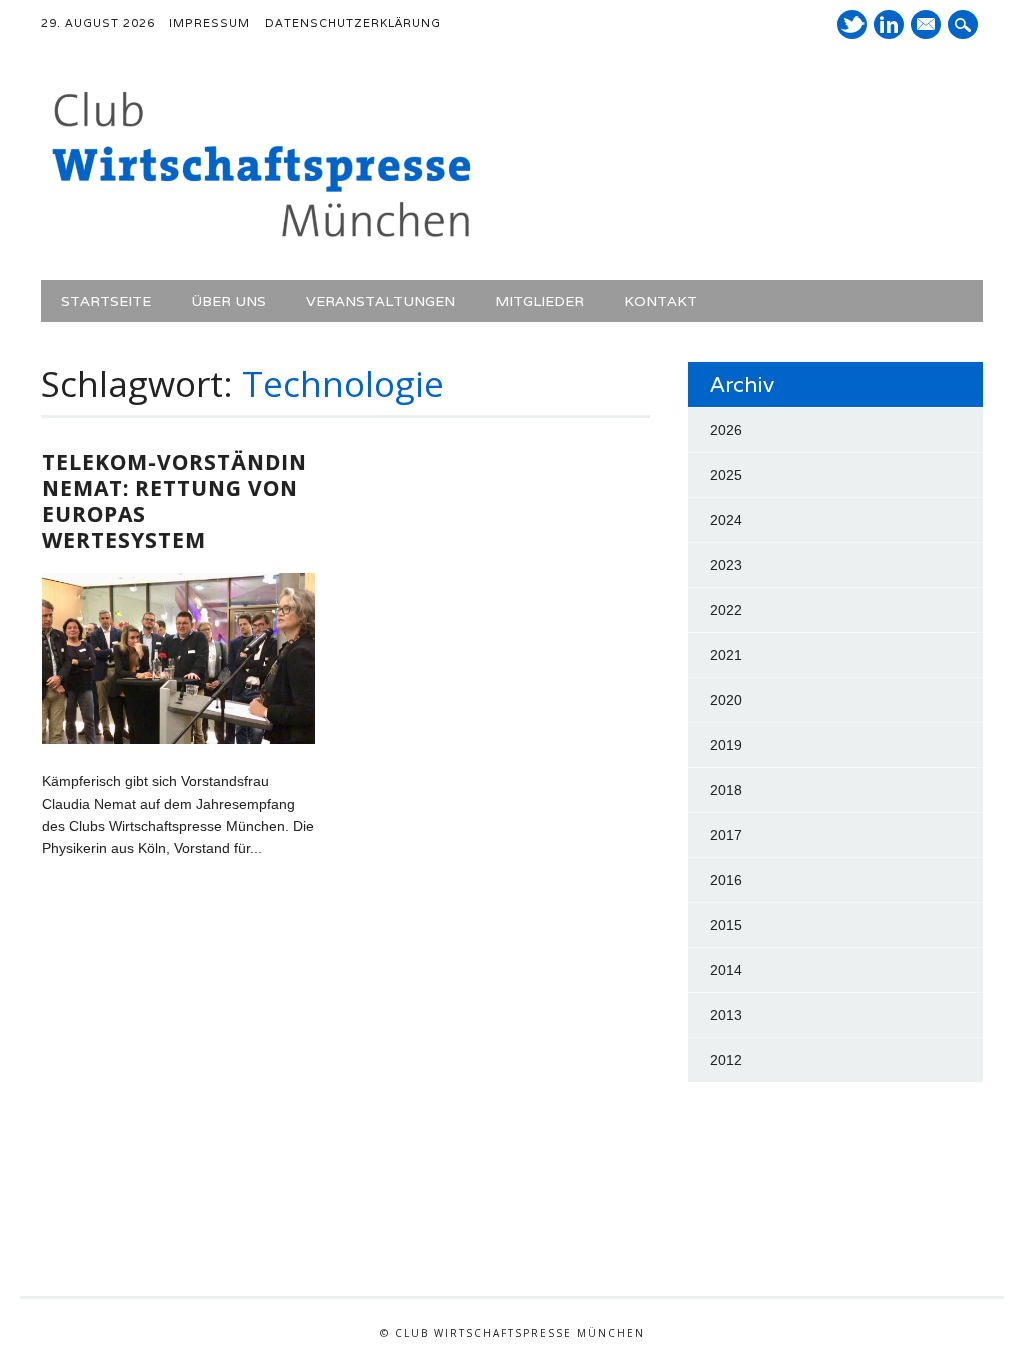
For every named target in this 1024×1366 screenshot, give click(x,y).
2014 (726, 970)
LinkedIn (889, 24)
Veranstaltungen (380, 301)
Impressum (209, 23)
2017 (726, 835)
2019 (726, 745)
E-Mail (928, 26)
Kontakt (660, 301)
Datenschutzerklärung (353, 23)
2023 (726, 565)
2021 (726, 655)
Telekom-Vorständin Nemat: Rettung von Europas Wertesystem (174, 501)
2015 (726, 925)
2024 (726, 520)
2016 (726, 880)
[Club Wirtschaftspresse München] (262, 238)
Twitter (852, 24)
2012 (726, 1060)
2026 (726, 430)
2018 (726, 790)
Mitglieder (539, 301)
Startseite (106, 301)
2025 (726, 475)
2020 (726, 700)
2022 (726, 610)
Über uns (228, 301)
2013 (726, 1015)
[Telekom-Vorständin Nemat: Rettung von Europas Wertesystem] (178, 739)
